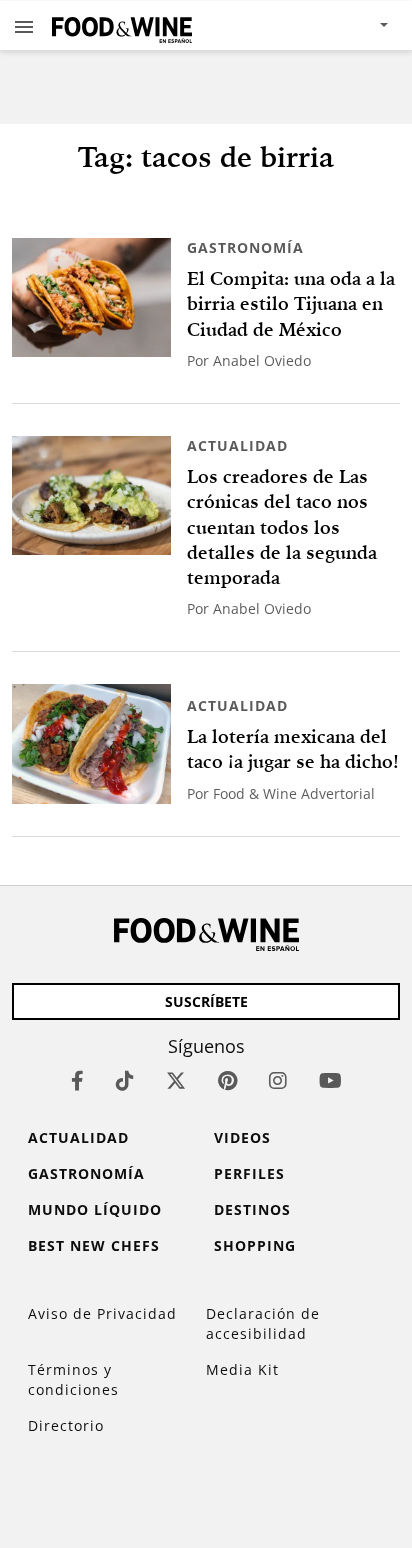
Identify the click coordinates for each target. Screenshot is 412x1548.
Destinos (252, 1209)
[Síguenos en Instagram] (278, 1080)
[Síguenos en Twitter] (176, 1080)
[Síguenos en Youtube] (330, 1080)
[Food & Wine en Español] (122, 25)
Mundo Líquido (95, 1209)
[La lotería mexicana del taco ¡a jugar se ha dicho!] (91, 743)
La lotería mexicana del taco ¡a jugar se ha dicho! (293, 749)
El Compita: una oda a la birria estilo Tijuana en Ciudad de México (291, 304)
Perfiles (249, 1173)
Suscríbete (206, 1001)
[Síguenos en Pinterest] (227, 1080)
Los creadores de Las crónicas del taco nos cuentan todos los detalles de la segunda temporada (282, 527)
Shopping (255, 1245)
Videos (242, 1137)
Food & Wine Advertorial (294, 793)
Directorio (66, 1425)
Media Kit (242, 1369)
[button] (24, 26)
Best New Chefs (94, 1245)
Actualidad (237, 445)
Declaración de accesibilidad (263, 1323)
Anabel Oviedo (262, 360)
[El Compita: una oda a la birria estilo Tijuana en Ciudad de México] (91, 297)
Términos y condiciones (73, 1379)
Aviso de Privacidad (102, 1313)
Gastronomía (245, 247)
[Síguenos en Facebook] (77, 1080)
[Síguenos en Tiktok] (125, 1080)
